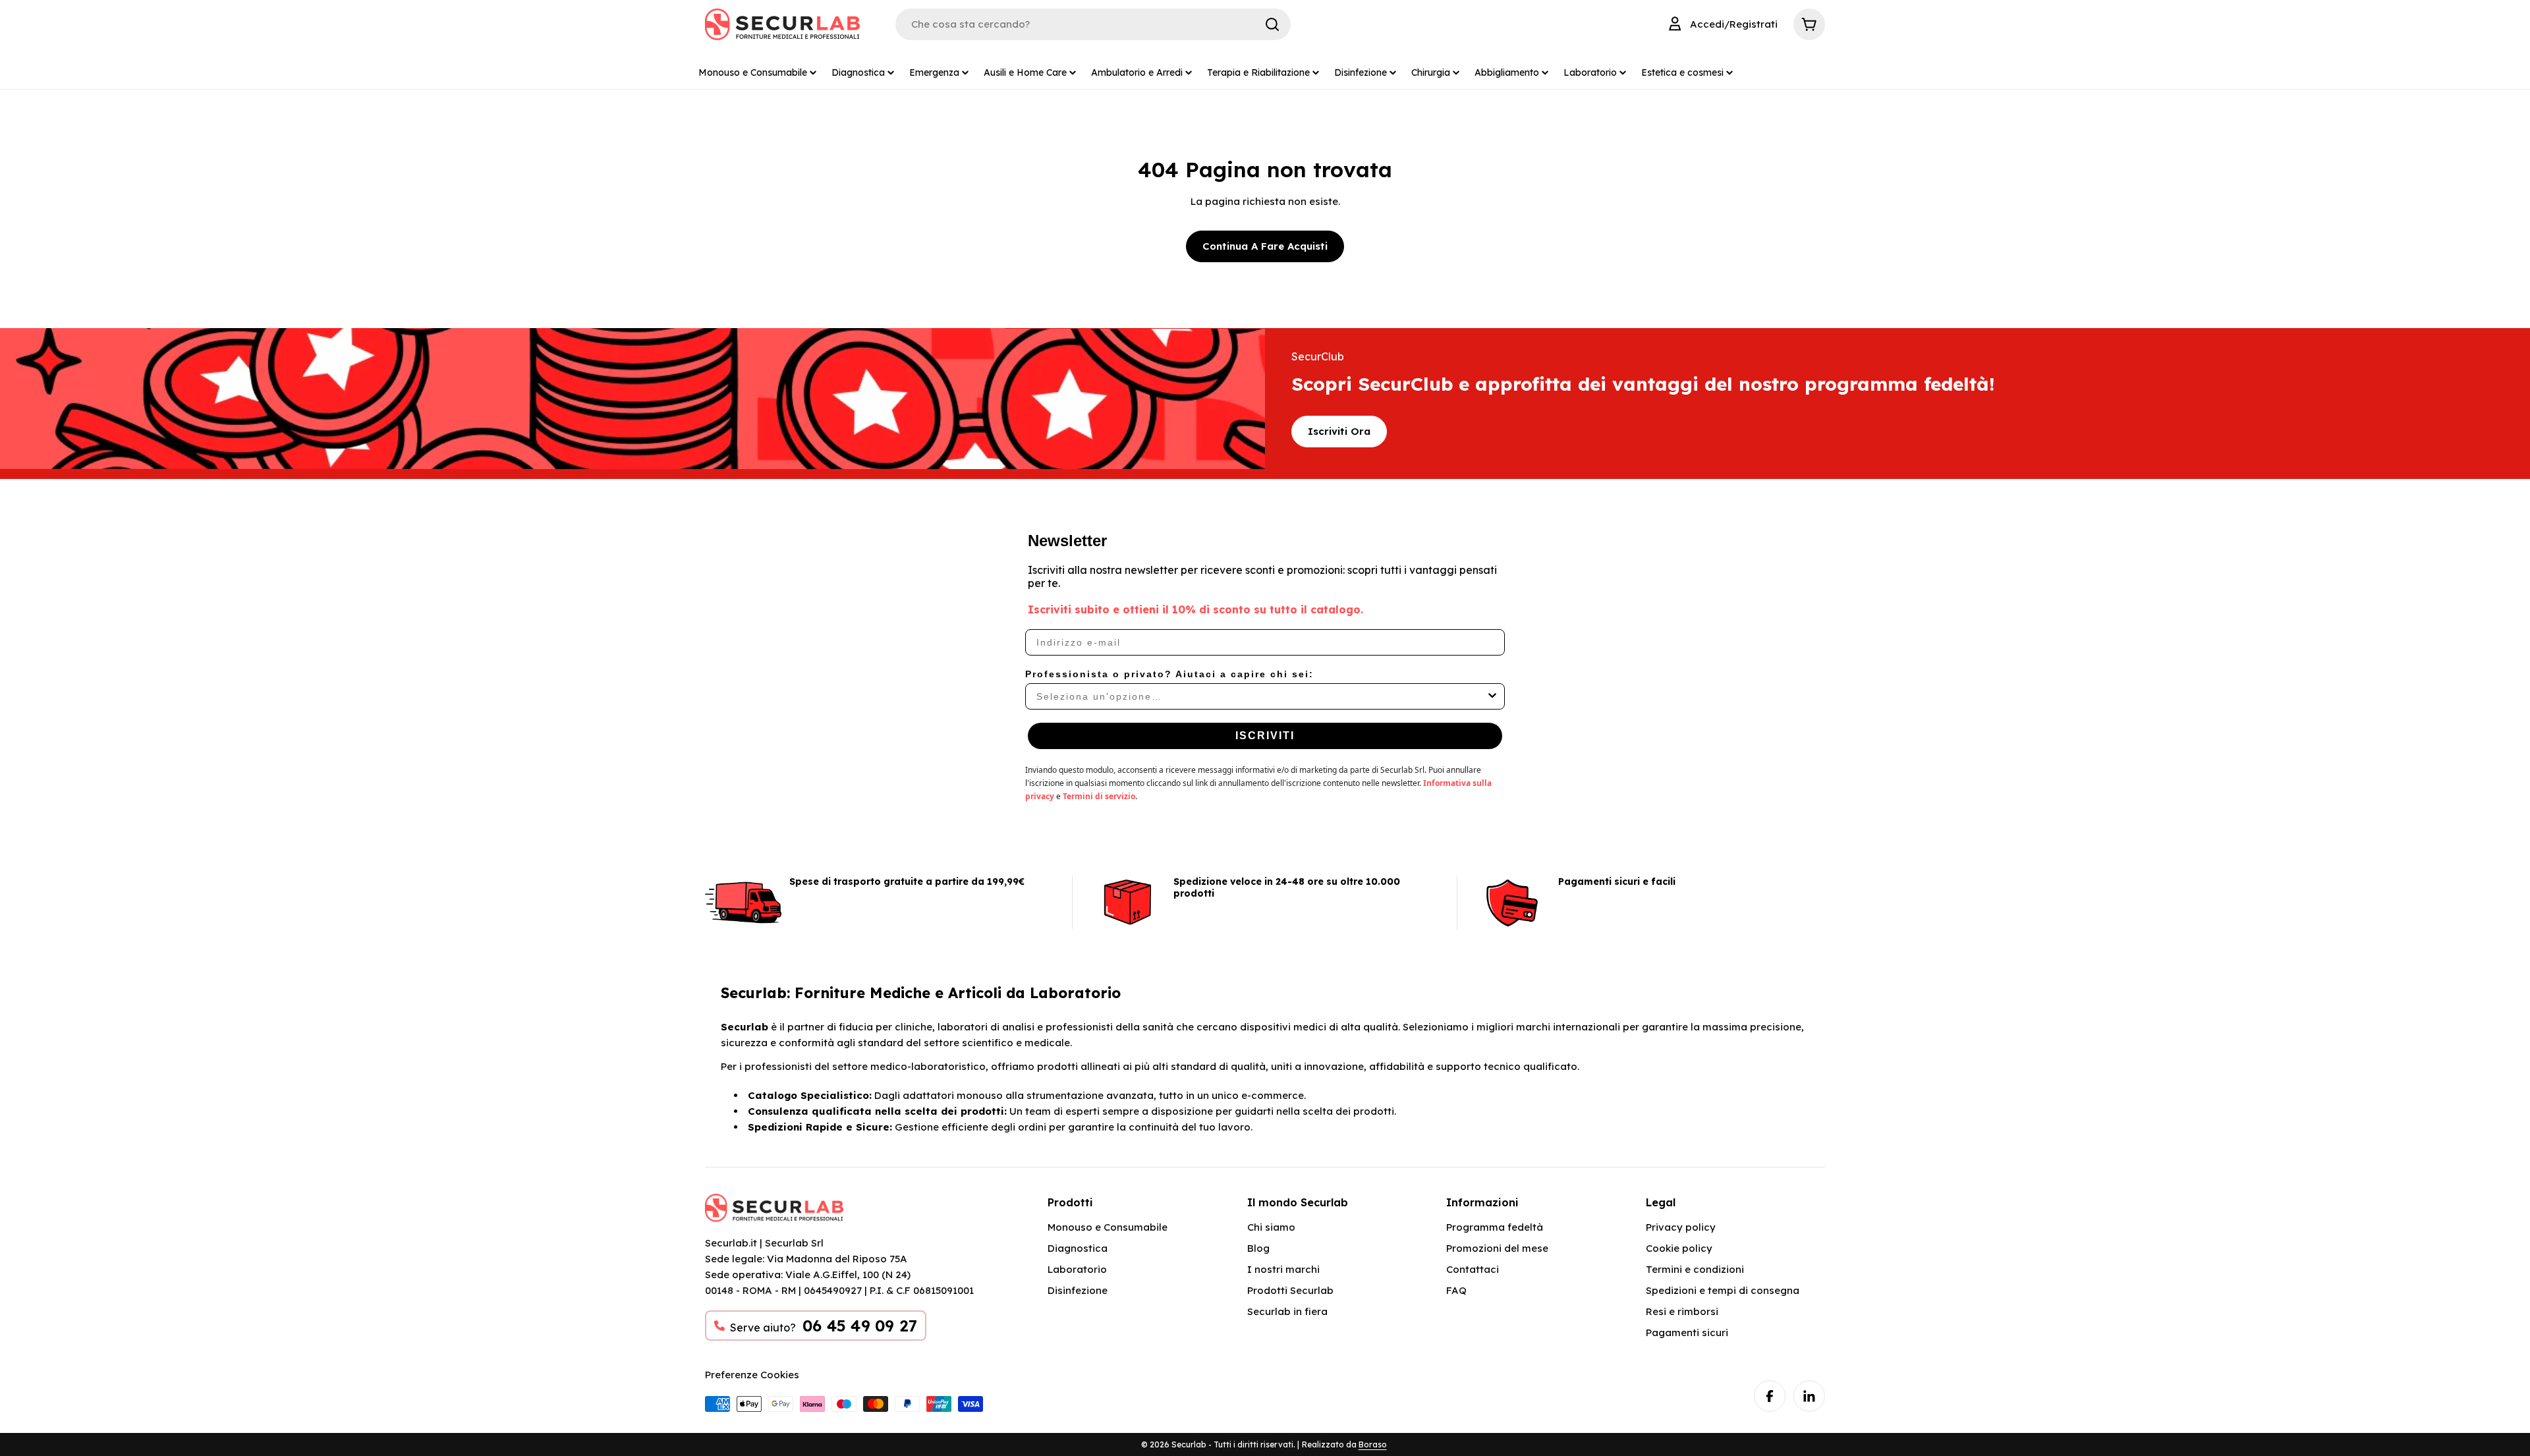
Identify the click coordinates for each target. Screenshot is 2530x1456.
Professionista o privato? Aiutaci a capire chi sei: (1169, 674)
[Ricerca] (1272, 24)
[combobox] (1261, 696)
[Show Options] (1492, 696)
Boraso (1373, 1444)
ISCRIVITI (1265, 736)
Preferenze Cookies (752, 1375)
